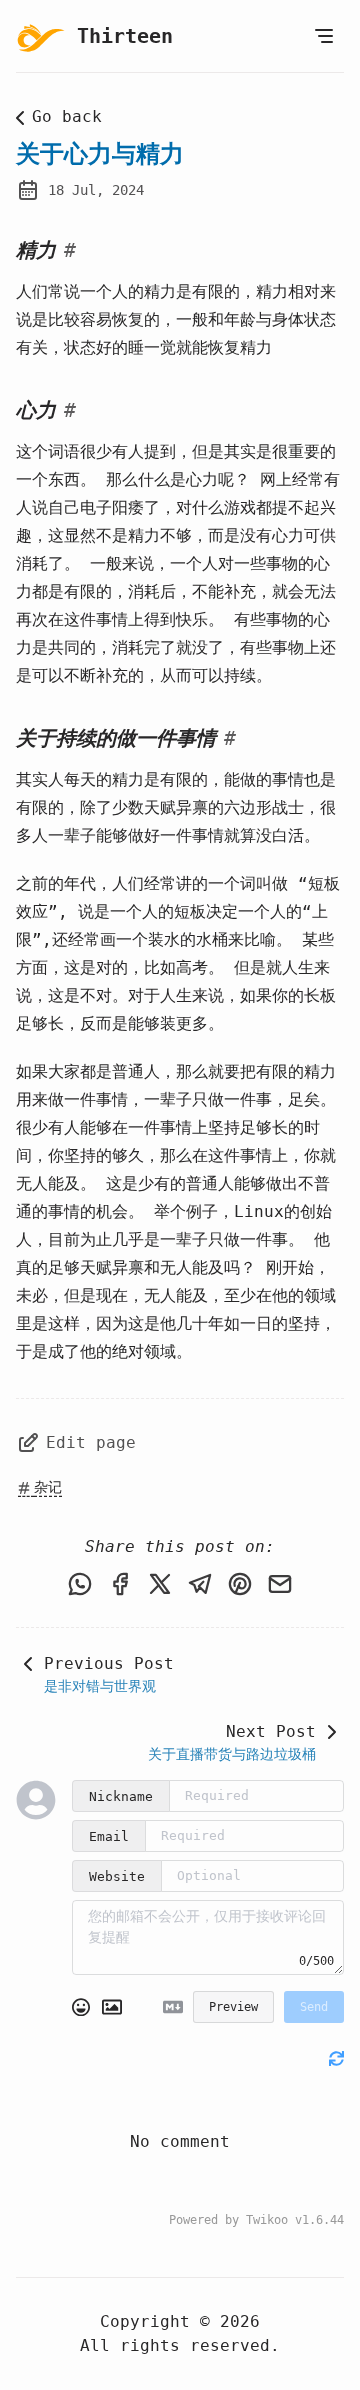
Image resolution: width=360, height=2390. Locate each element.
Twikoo (267, 2220)
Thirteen (125, 36)
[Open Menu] (324, 36)
